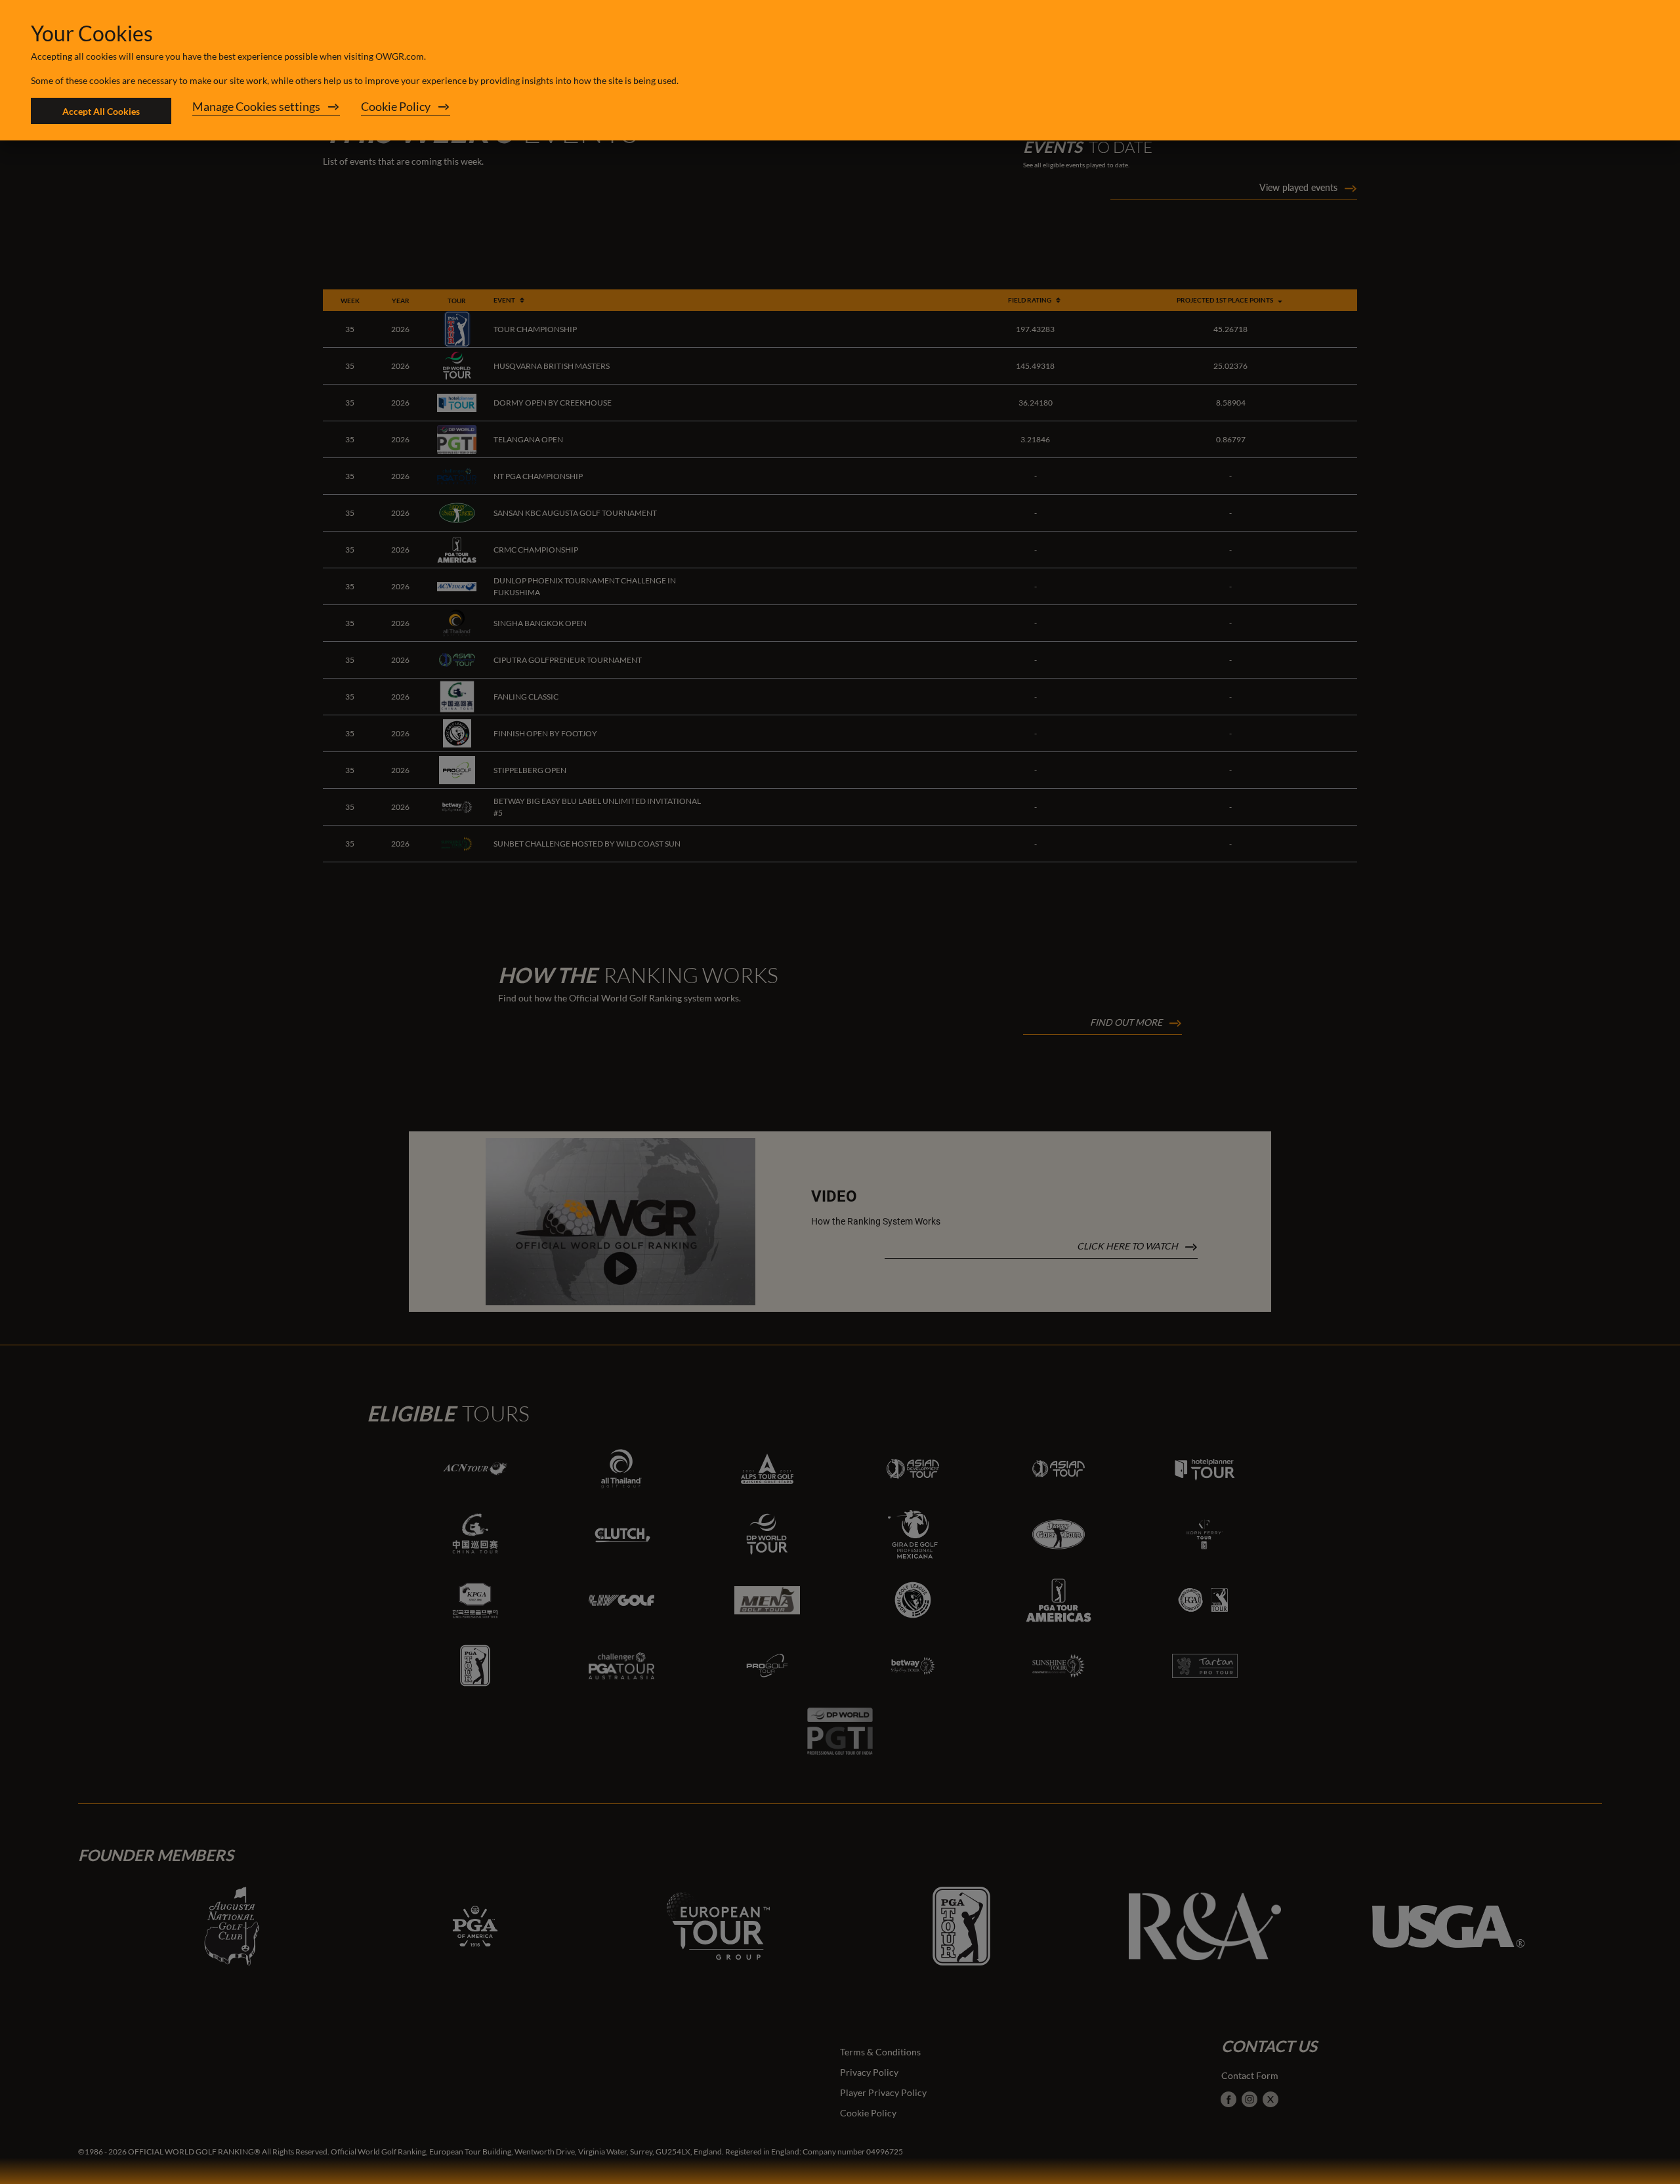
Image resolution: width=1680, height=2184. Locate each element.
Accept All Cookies (101, 111)
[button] (266, 111)
